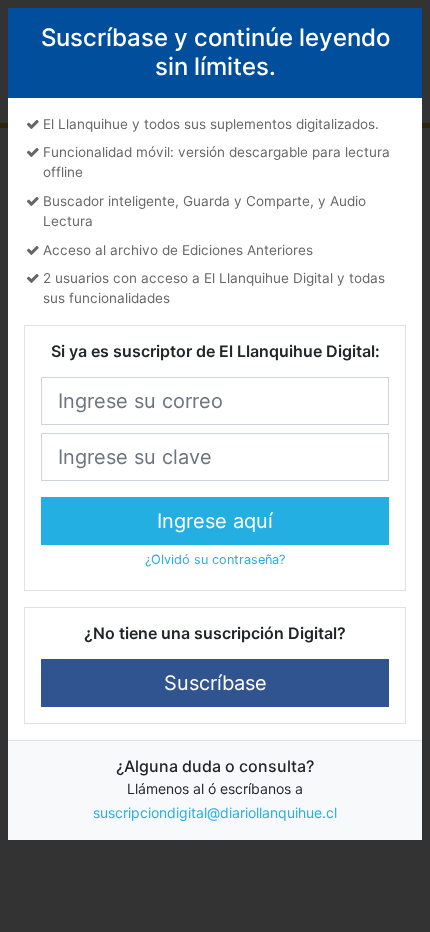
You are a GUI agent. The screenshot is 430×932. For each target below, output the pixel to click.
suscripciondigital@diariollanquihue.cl (215, 812)
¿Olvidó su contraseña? (215, 559)
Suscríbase (215, 683)
